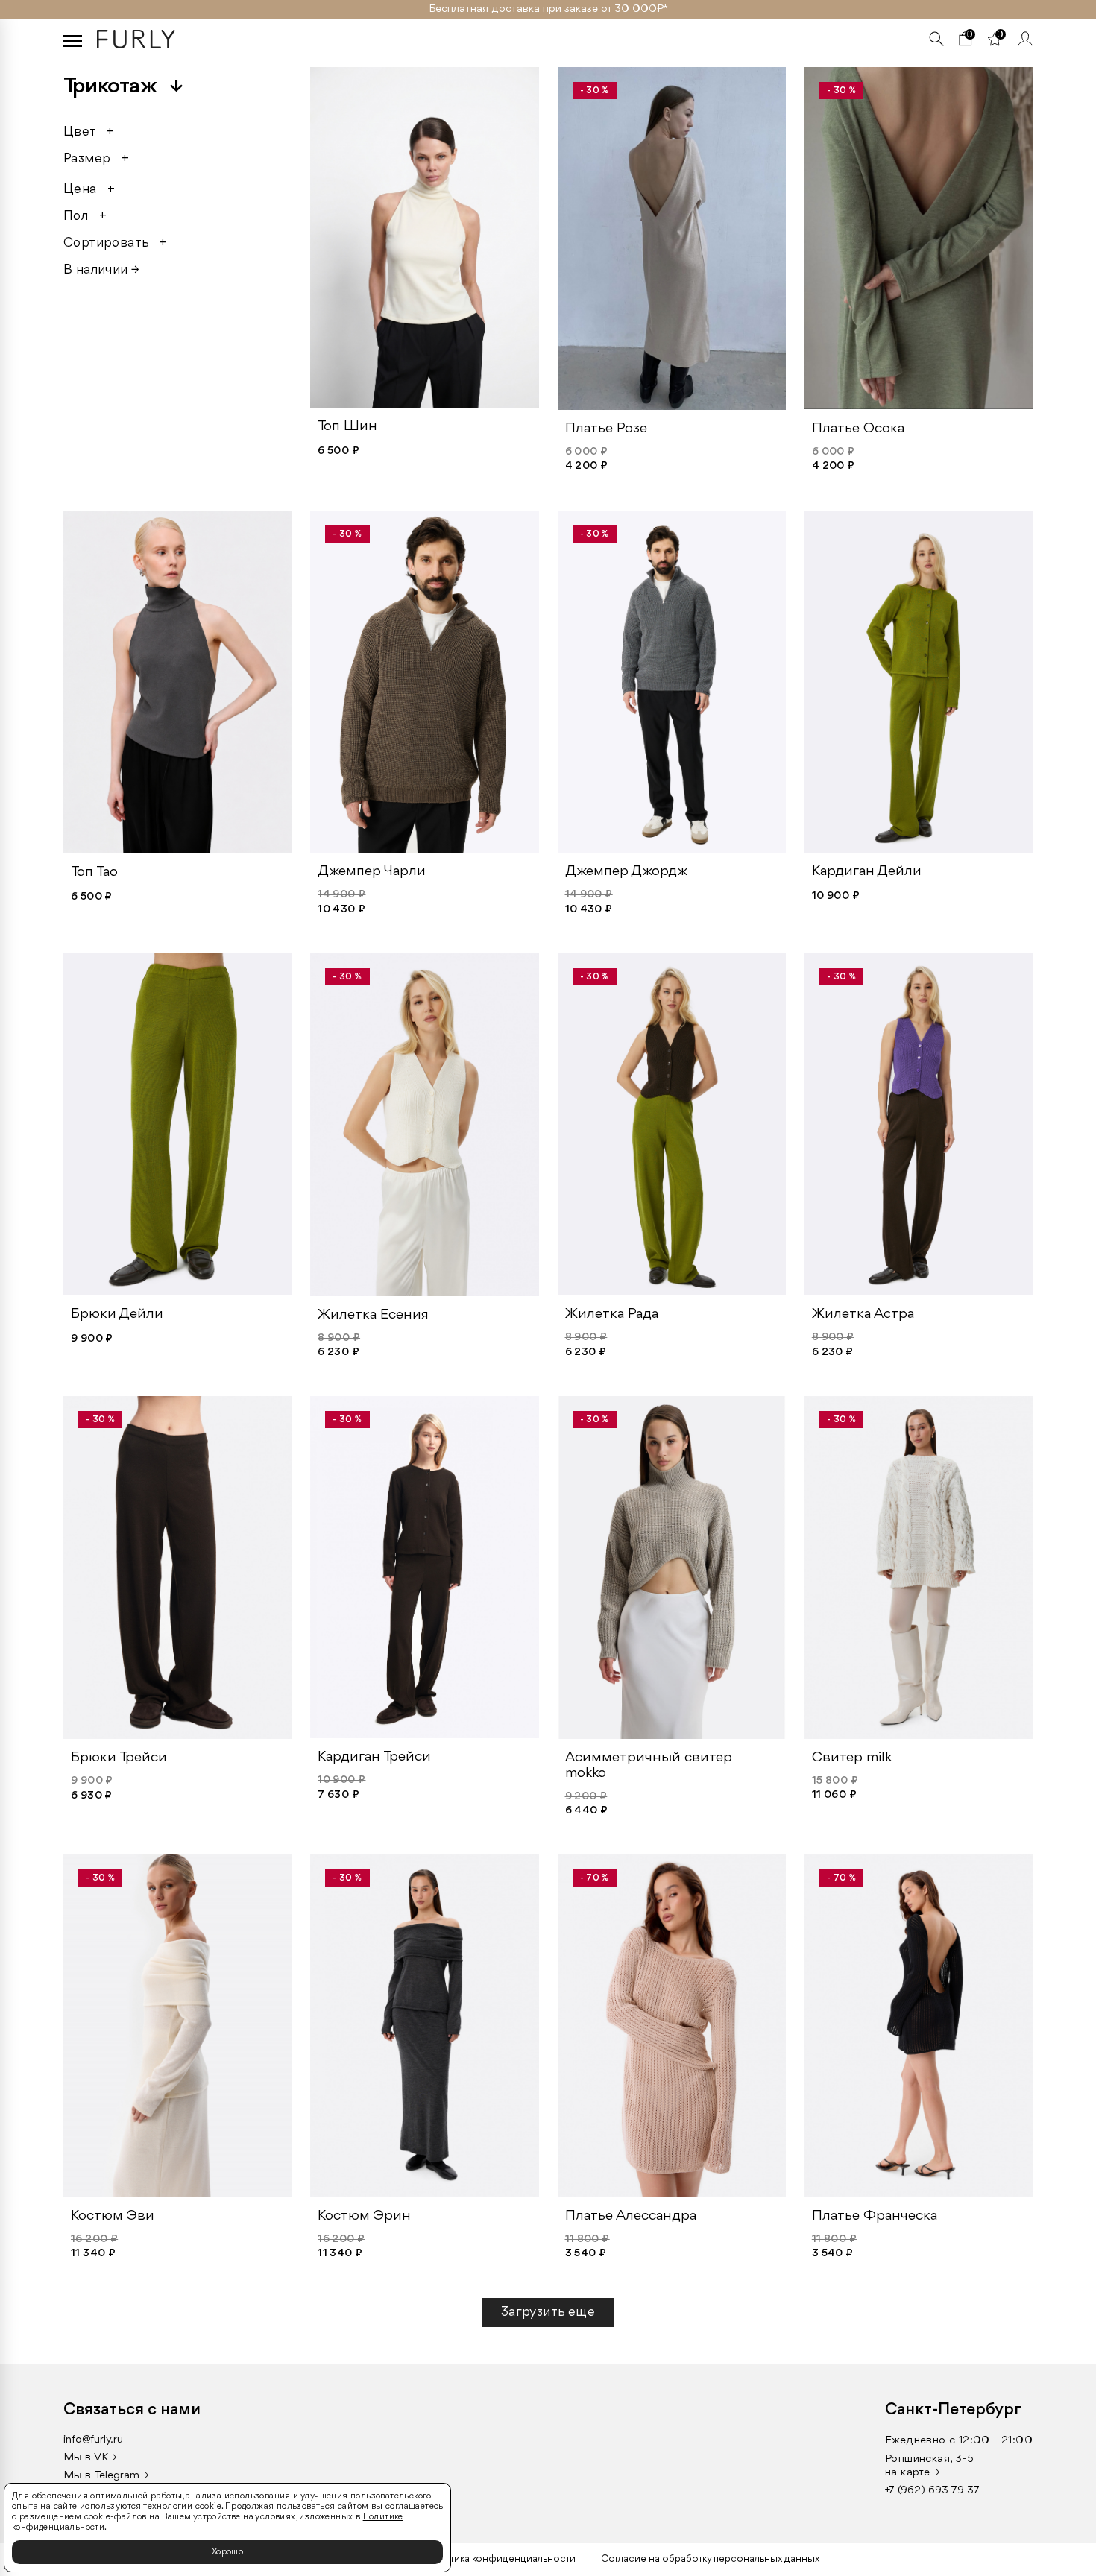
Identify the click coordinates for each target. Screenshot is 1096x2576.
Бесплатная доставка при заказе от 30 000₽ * (548, 9)
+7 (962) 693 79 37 (932, 2491)
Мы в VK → (90, 2458)
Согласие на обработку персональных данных (710, 2559)
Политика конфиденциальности (501, 2559)
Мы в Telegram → (106, 2476)
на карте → (913, 2473)
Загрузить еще (548, 2312)
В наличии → (101, 270)
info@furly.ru (93, 2440)
